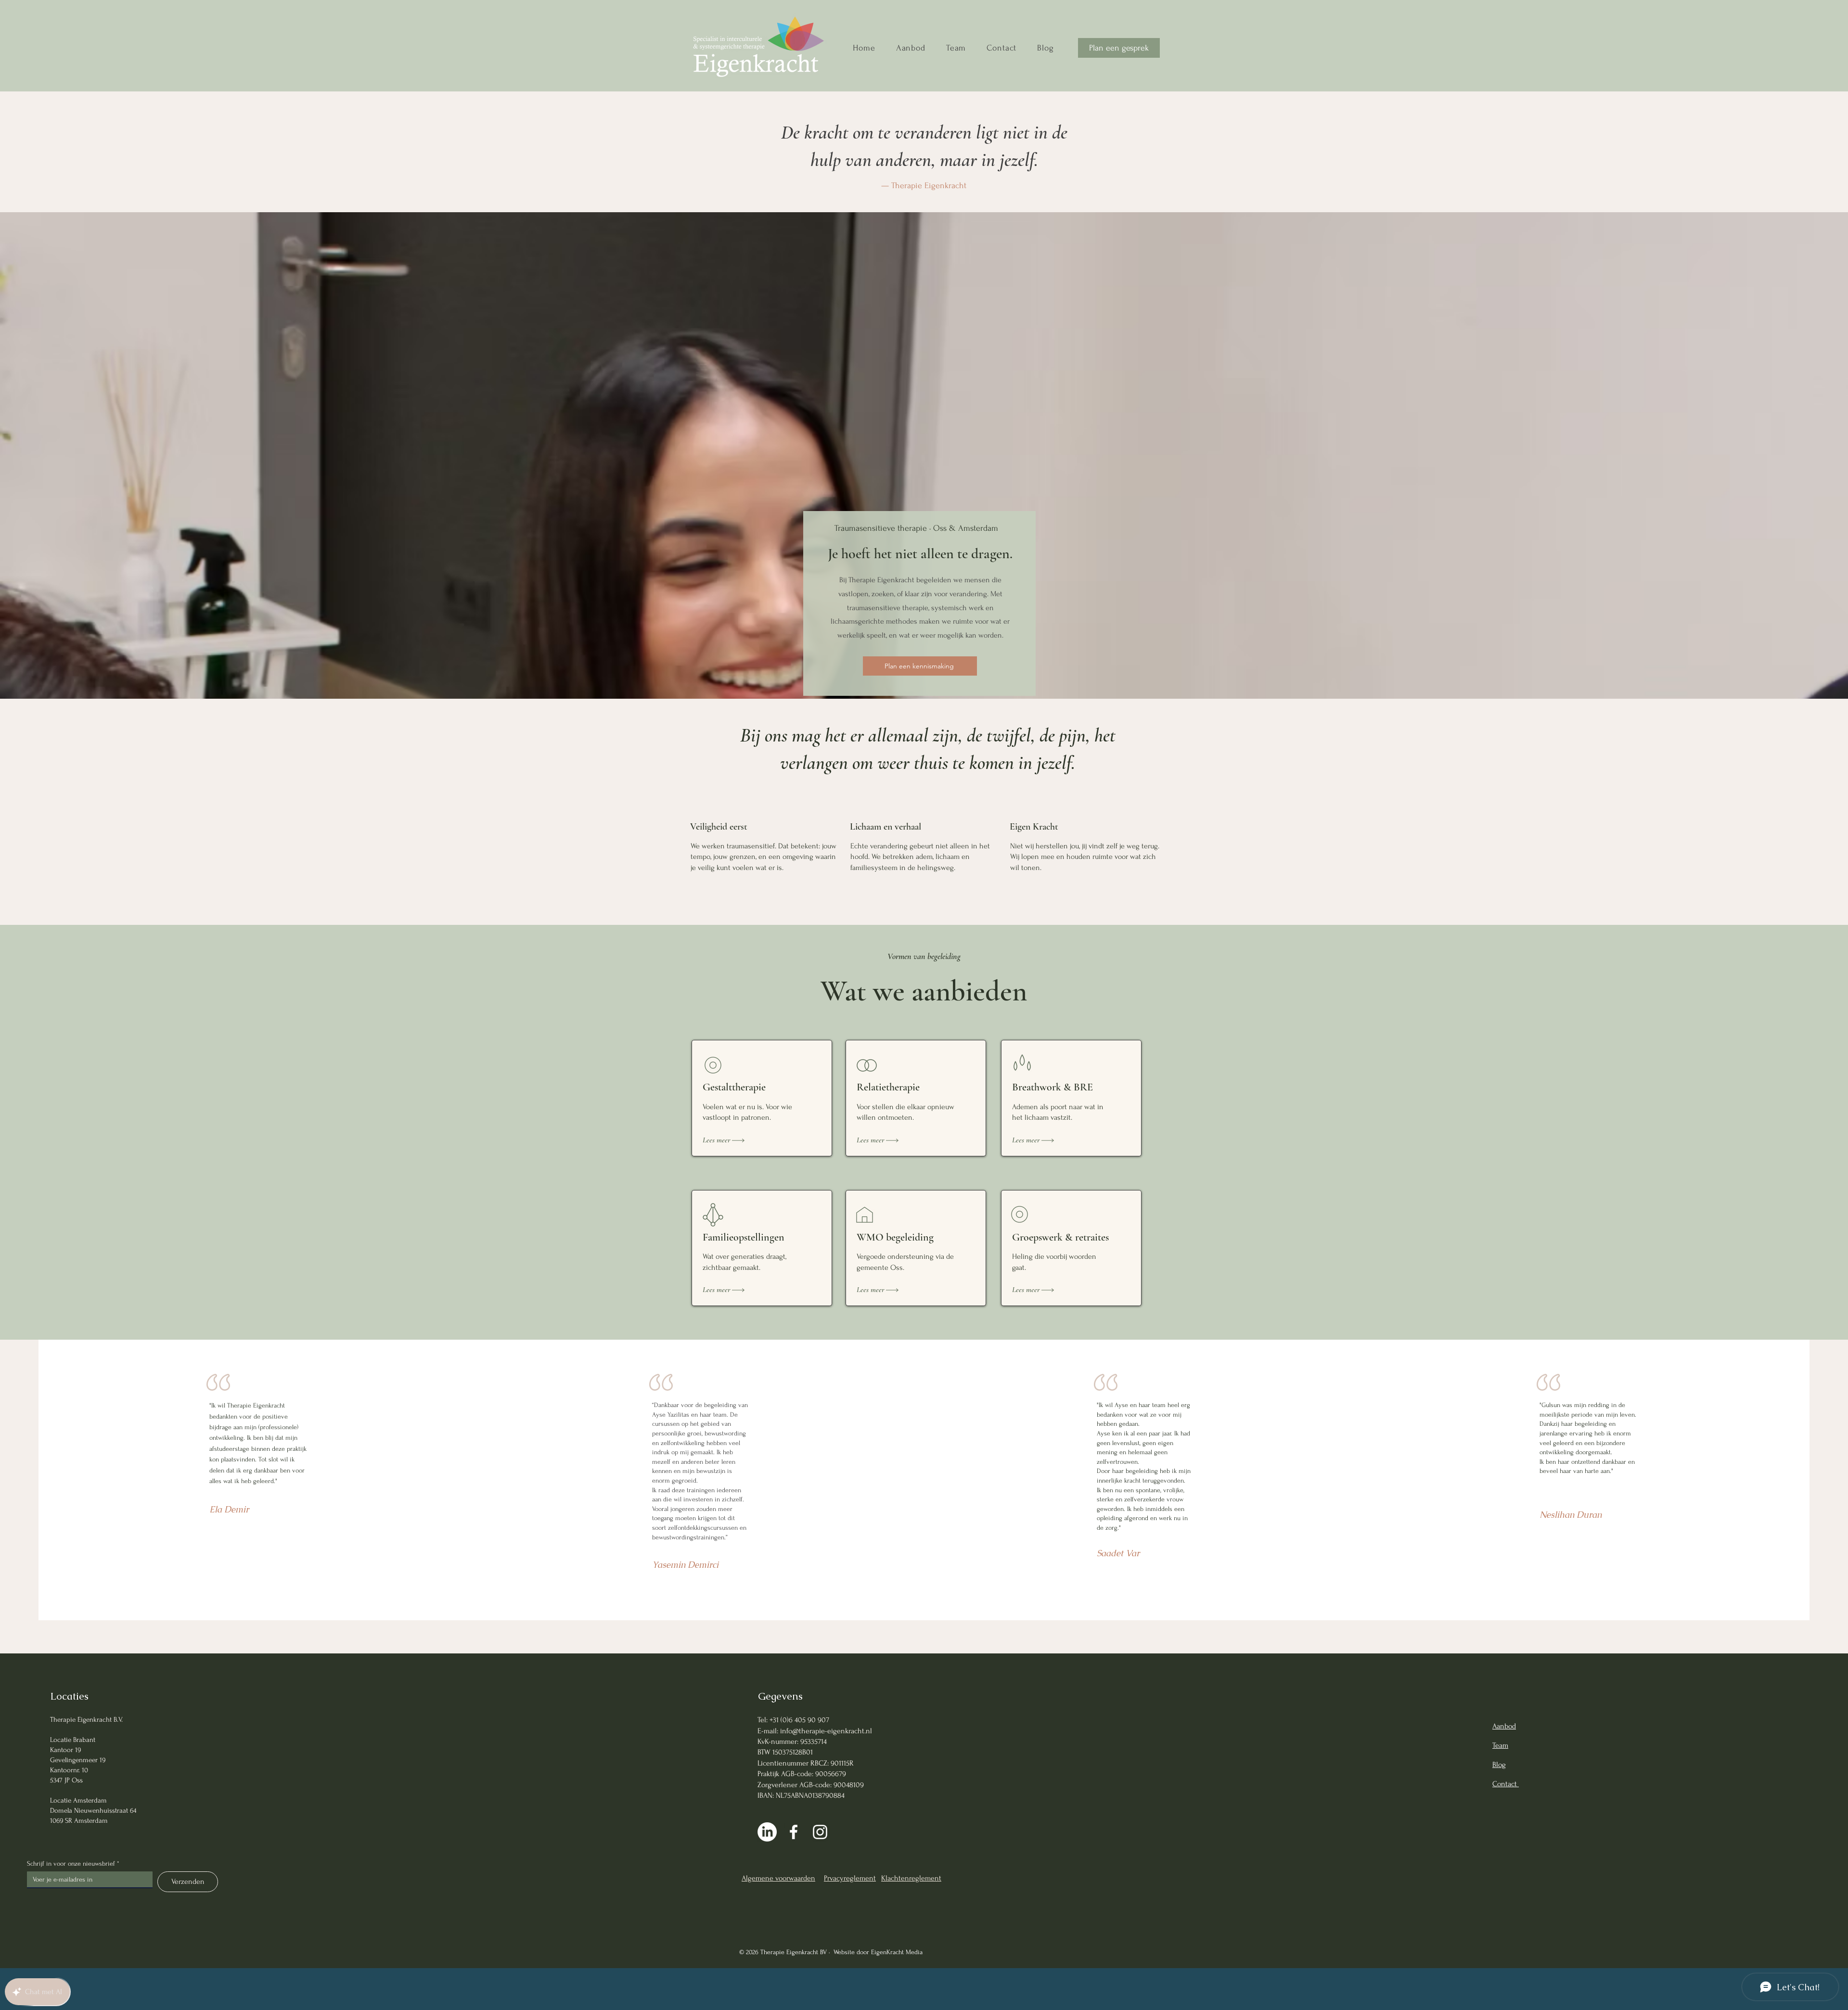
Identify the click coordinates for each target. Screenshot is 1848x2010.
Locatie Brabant (73, 1740)
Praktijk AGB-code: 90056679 (802, 1774)
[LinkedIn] (767, 1832)
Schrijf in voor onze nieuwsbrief (73, 1863)
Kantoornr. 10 (69, 1770)
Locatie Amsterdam (78, 1800)
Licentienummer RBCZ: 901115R (806, 1763)
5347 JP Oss (66, 1780)
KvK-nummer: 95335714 (792, 1741)
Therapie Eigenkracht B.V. (86, 1720)
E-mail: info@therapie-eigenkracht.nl (815, 1731)
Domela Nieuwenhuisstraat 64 (93, 1811)
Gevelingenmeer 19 (78, 1760)
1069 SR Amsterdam (79, 1821)
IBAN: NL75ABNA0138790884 (801, 1795)
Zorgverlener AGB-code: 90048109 (811, 1785)
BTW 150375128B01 (785, 1752)
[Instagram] (820, 1832)
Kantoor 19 (65, 1750)
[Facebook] (794, 1832)
